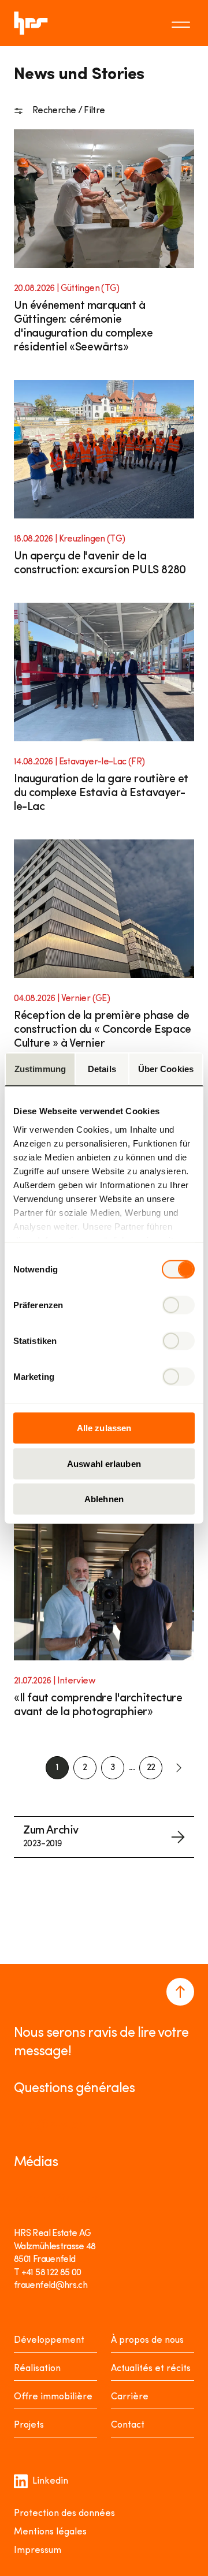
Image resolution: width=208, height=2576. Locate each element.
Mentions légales (50, 2532)
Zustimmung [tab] (40, 1069)
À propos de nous (147, 2340)
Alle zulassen (104, 1428)
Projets (29, 2425)
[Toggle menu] (183, 23)
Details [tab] (102, 1069)
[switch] (178, 1305)
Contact (128, 2425)
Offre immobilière (53, 2397)
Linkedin (50, 2481)
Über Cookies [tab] (166, 1069)
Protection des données (64, 2514)
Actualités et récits (151, 2369)
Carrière (130, 2397)
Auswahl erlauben (104, 1463)
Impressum (38, 2551)
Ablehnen (104, 1499)
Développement (49, 2340)
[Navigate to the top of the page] (180, 1992)
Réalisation (37, 2369)
